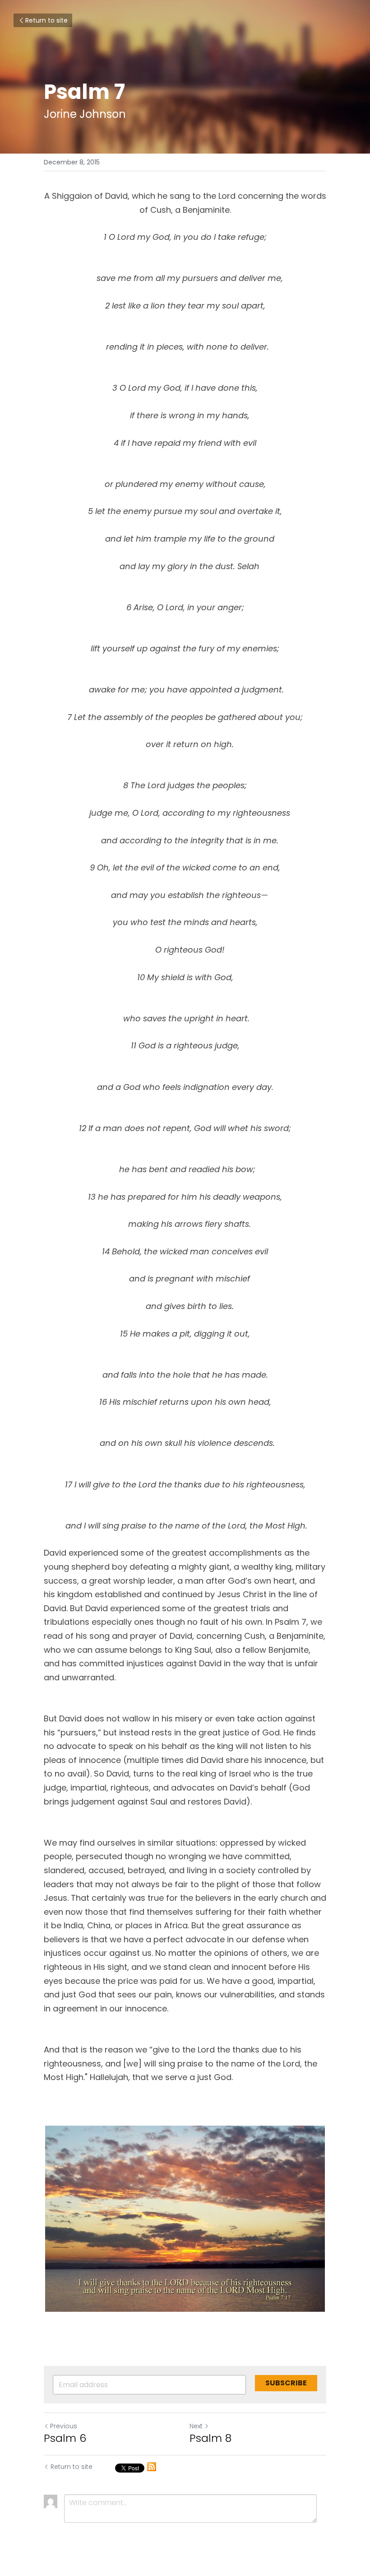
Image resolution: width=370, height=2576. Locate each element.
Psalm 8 (210, 2438)
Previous (64, 2426)
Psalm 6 (65, 2438)
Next (196, 2426)
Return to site (46, 20)
